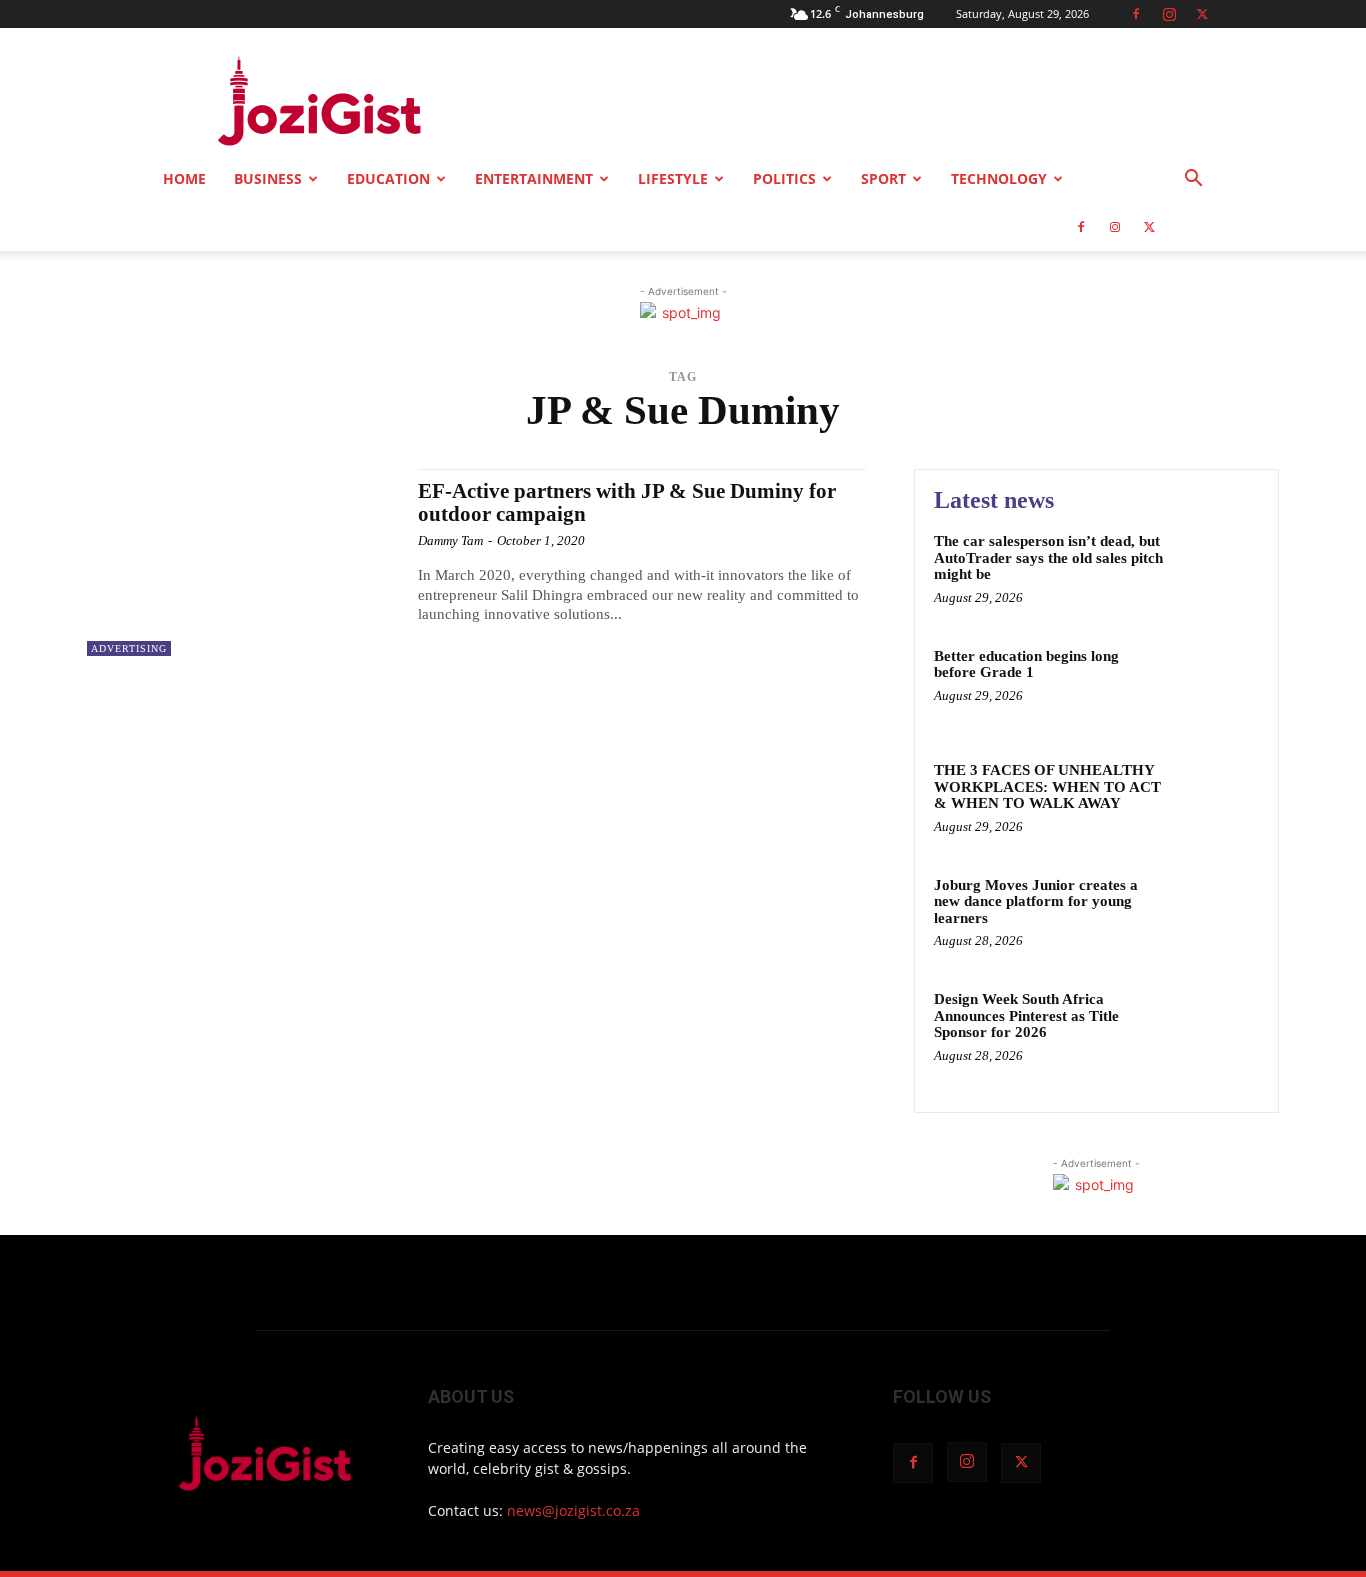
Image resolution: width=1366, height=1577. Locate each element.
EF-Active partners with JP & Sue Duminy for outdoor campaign (627, 502)
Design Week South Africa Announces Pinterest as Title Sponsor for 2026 (1026, 1015)
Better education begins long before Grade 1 (1026, 664)
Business (268, 178)
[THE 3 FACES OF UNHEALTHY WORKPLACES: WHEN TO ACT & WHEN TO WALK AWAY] (1216, 800)
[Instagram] (1169, 14)
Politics (784, 178)
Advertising (129, 648)
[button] (1193, 180)
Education (388, 178)
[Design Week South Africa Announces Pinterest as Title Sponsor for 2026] (1216, 1029)
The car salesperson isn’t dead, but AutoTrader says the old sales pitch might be (1048, 557)
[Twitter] (1202, 14)
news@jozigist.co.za (573, 1510)
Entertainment (534, 178)
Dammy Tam (450, 540)
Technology (999, 178)
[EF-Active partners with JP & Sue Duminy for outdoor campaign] (242, 562)
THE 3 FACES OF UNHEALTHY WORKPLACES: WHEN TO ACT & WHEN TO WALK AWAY (1047, 786)
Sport (883, 178)
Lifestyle (673, 178)
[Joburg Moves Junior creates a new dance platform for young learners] (1216, 915)
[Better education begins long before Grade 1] (1216, 686)
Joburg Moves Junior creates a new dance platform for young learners (1036, 901)
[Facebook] (1136, 14)
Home (184, 178)
